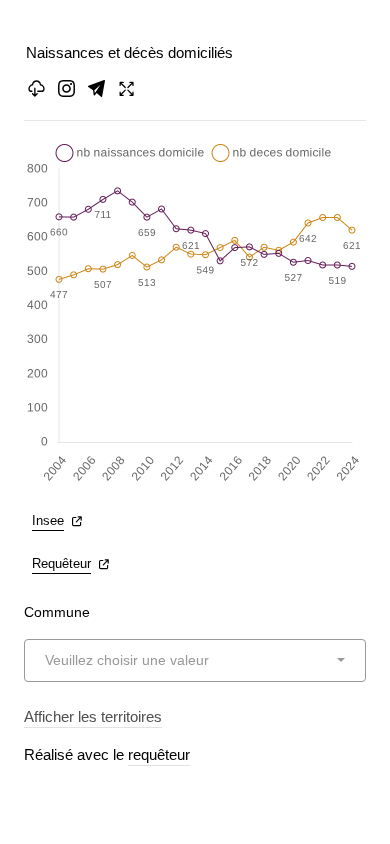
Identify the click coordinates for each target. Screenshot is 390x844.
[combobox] (195, 660)
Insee (48, 520)
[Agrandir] (126, 88)
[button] (96, 88)
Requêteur (61, 563)
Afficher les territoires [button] (93, 716)
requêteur (159, 754)
